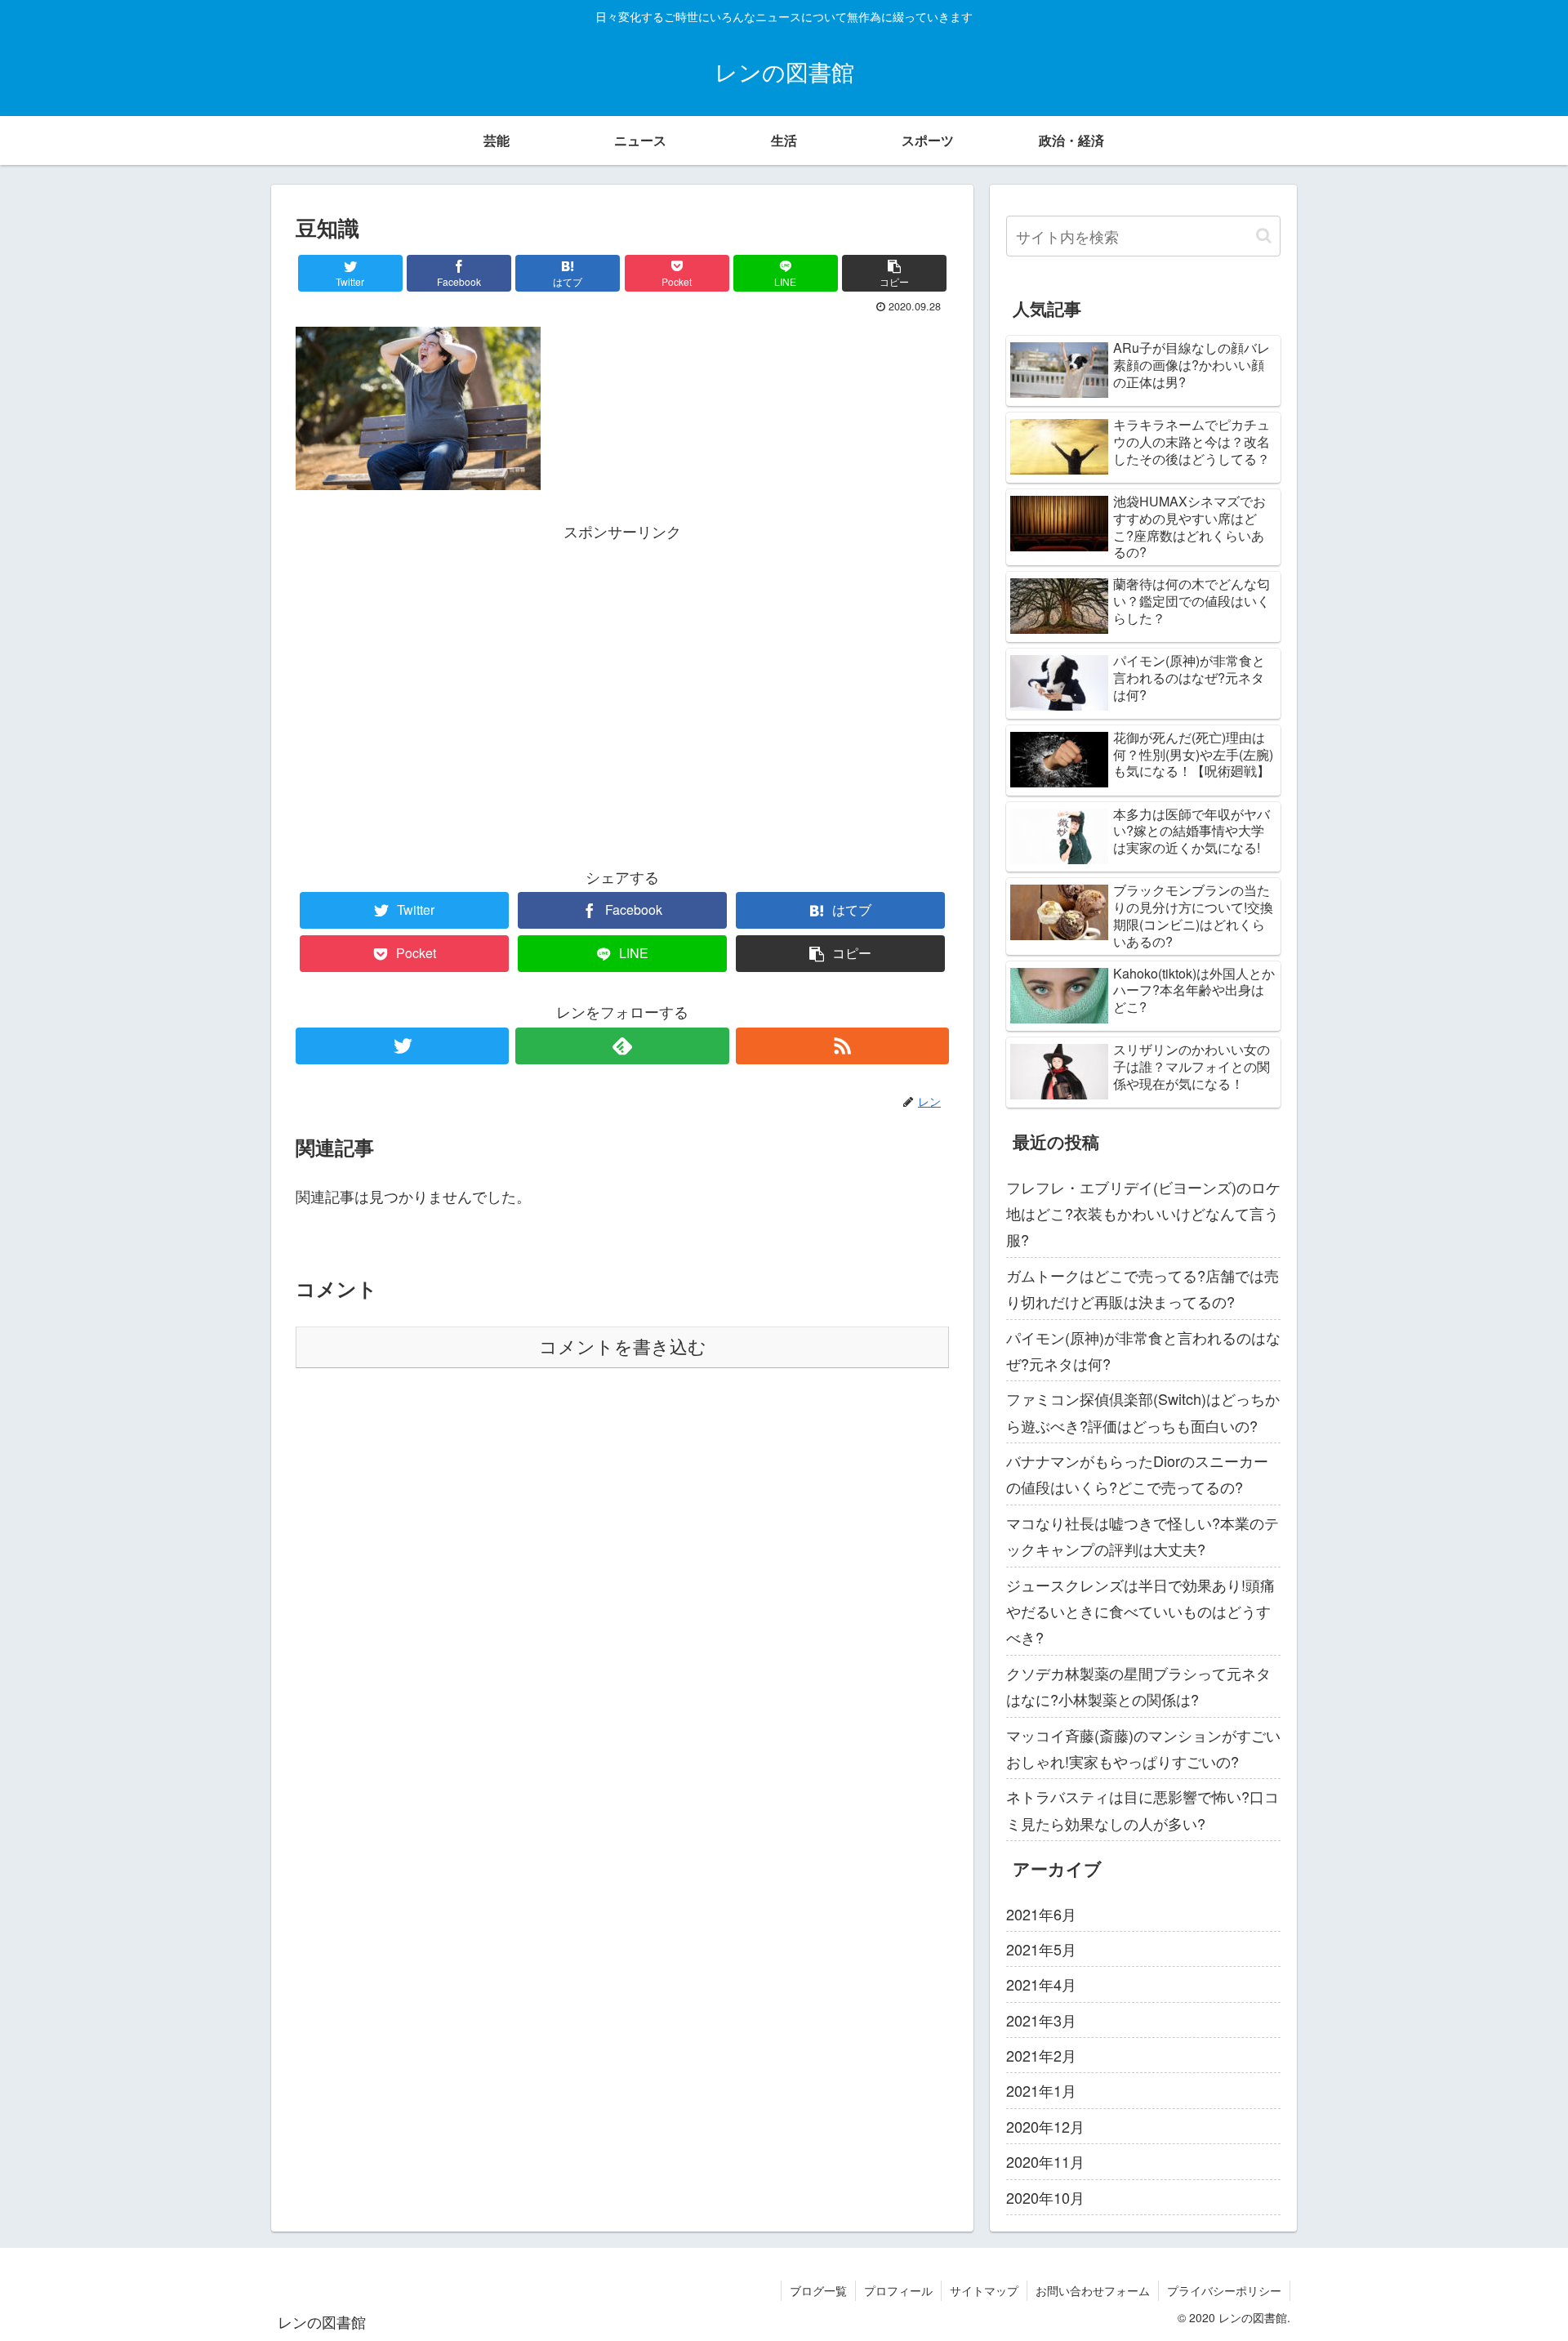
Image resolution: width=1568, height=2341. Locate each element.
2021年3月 (1041, 2020)
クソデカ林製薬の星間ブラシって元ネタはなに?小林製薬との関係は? (1138, 1686)
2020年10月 (1045, 2197)
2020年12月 (1045, 2126)
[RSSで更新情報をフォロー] (842, 1046)
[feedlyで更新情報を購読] (622, 1046)
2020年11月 (1045, 2161)
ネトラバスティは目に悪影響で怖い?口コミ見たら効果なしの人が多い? (1143, 1809)
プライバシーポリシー (1224, 2290)
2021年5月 (1041, 1949)
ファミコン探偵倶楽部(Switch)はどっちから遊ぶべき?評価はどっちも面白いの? (1143, 1411)
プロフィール (898, 2290)
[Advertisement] (622, 658)
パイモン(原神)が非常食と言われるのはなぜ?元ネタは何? (1143, 1350)
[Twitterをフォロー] (402, 1046)
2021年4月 (1041, 1984)
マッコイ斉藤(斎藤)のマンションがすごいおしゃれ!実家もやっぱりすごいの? (1143, 1748)
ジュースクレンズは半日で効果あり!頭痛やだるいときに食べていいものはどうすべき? (1140, 1611)
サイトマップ (984, 2290)
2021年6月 (1041, 1914)
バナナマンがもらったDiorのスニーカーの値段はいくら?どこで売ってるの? (1137, 1474)
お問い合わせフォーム (1093, 2290)
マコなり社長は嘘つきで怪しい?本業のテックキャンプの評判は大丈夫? (1143, 1536)
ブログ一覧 (818, 2290)
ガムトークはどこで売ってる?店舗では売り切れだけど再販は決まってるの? (1143, 1288)
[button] (1264, 236)
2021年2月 (1041, 2055)
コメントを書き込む (623, 1347)
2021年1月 (1041, 2090)
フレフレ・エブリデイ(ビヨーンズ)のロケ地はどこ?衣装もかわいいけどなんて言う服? (1143, 1213)
